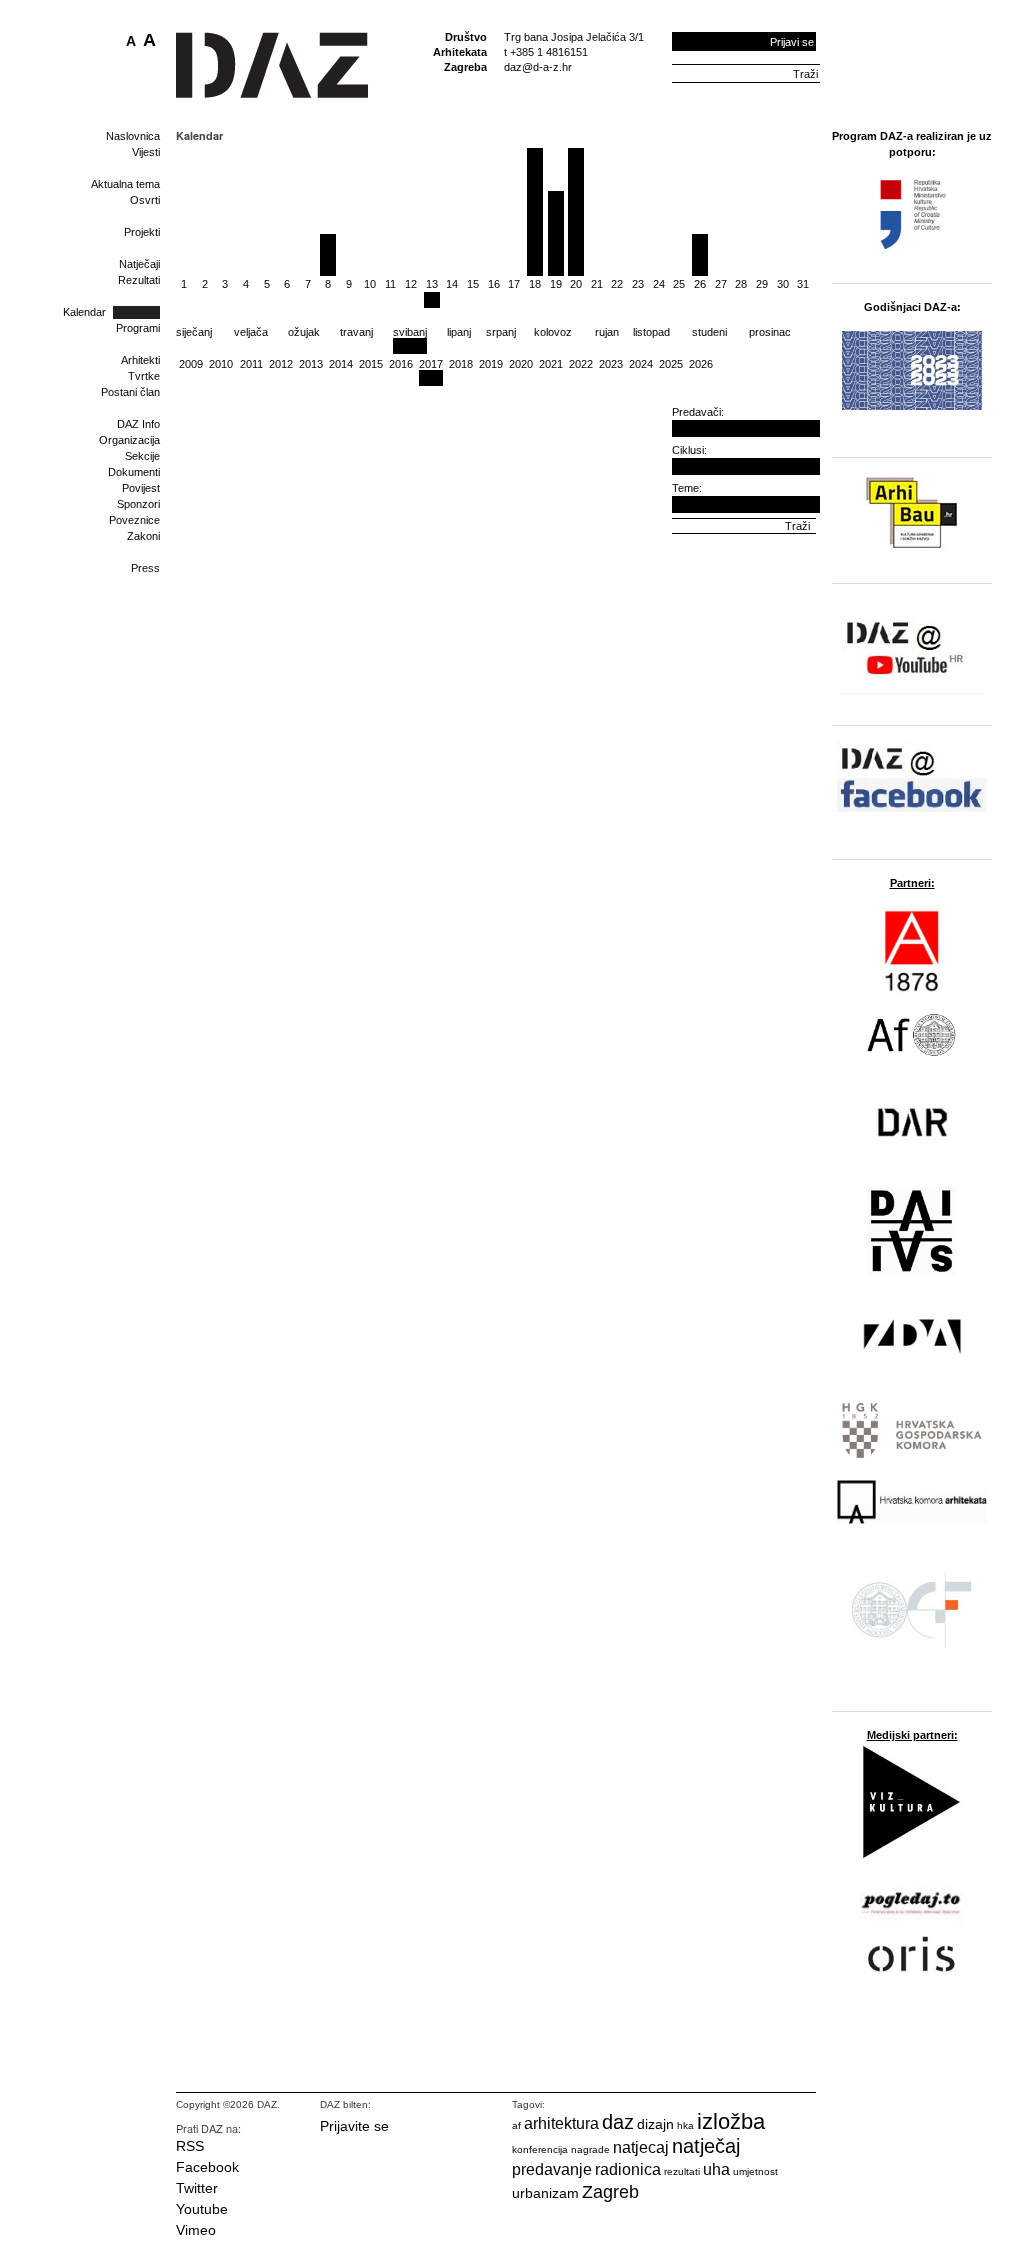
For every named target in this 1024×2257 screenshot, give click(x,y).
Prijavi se (792, 42)
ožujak (304, 332)
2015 (371, 364)
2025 (671, 364)
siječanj (194, 332)
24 (659, 284)
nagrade (590, 2149)
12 (411, 284)
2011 (251, 364)
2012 (281, 364)
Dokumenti (134, 472)
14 (452, 284)
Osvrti (145, 200)
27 (721, 284)
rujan (607, 332)
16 (494, 284)
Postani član (130, 392)
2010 (221, 364)
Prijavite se (354, 2126)
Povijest (141, 488)
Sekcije (142, 456)
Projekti (142, 232)
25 (679, 284)
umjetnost (755, 2171)
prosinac (770, 332)
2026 (701, 364)
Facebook (207, 2167)
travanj (356, 332)
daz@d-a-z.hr (538, 67)
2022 (581, 364)
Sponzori (138, 504)
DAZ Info (138, 424)
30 (783, 284)
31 (803, 284)
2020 (521, 364)
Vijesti (146, 152)
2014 (341, 364)
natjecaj (641, 2147)
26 (700, 284)
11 (390, 284)
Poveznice (134, 520)
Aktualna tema (125, 184)
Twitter (197, 2188)
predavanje (552, 2169)
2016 (401, 364)
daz (618, 2122)
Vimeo (196, 2230)
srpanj (501, 332)
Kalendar (84, 312)
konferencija (540, 2149)
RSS (190, 2146)
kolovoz (553, 332)
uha (716, 2169)
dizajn (655, 2124)
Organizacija (129, 440)
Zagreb (610, 2192)
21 (597, 284)
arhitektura (561, 2123)
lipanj (459, 332)
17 (514, 284)
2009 (191, 364)
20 (576, 284)
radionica (628, 2169)
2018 (461, 364)
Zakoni (143, 536)
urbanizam (545, 2193)
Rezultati (139, 280)
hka (685, 2125)
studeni (709, 332)
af (516, 2125)
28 (741, 284)
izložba (731, 2121)
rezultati (682, 2171)
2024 (641, 364)
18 (535, 284)
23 (638, 284)
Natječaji (139, 264)
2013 (311, 364)
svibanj (410, 332)
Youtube (202, 2209)
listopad (651, 332)
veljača (251, 332)
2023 (611, 364)
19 (556, 284)
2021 (551, 364)
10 (370, 284)
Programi (138, 328)
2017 (431, 364)
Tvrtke (144, 376)
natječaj (706, 2146)
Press (145, 568)
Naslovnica (133, 136)
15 (473, 284)
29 (762, 284)
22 (617, 284)
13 (432, 284)
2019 (491, 364)
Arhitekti (140, 360)
